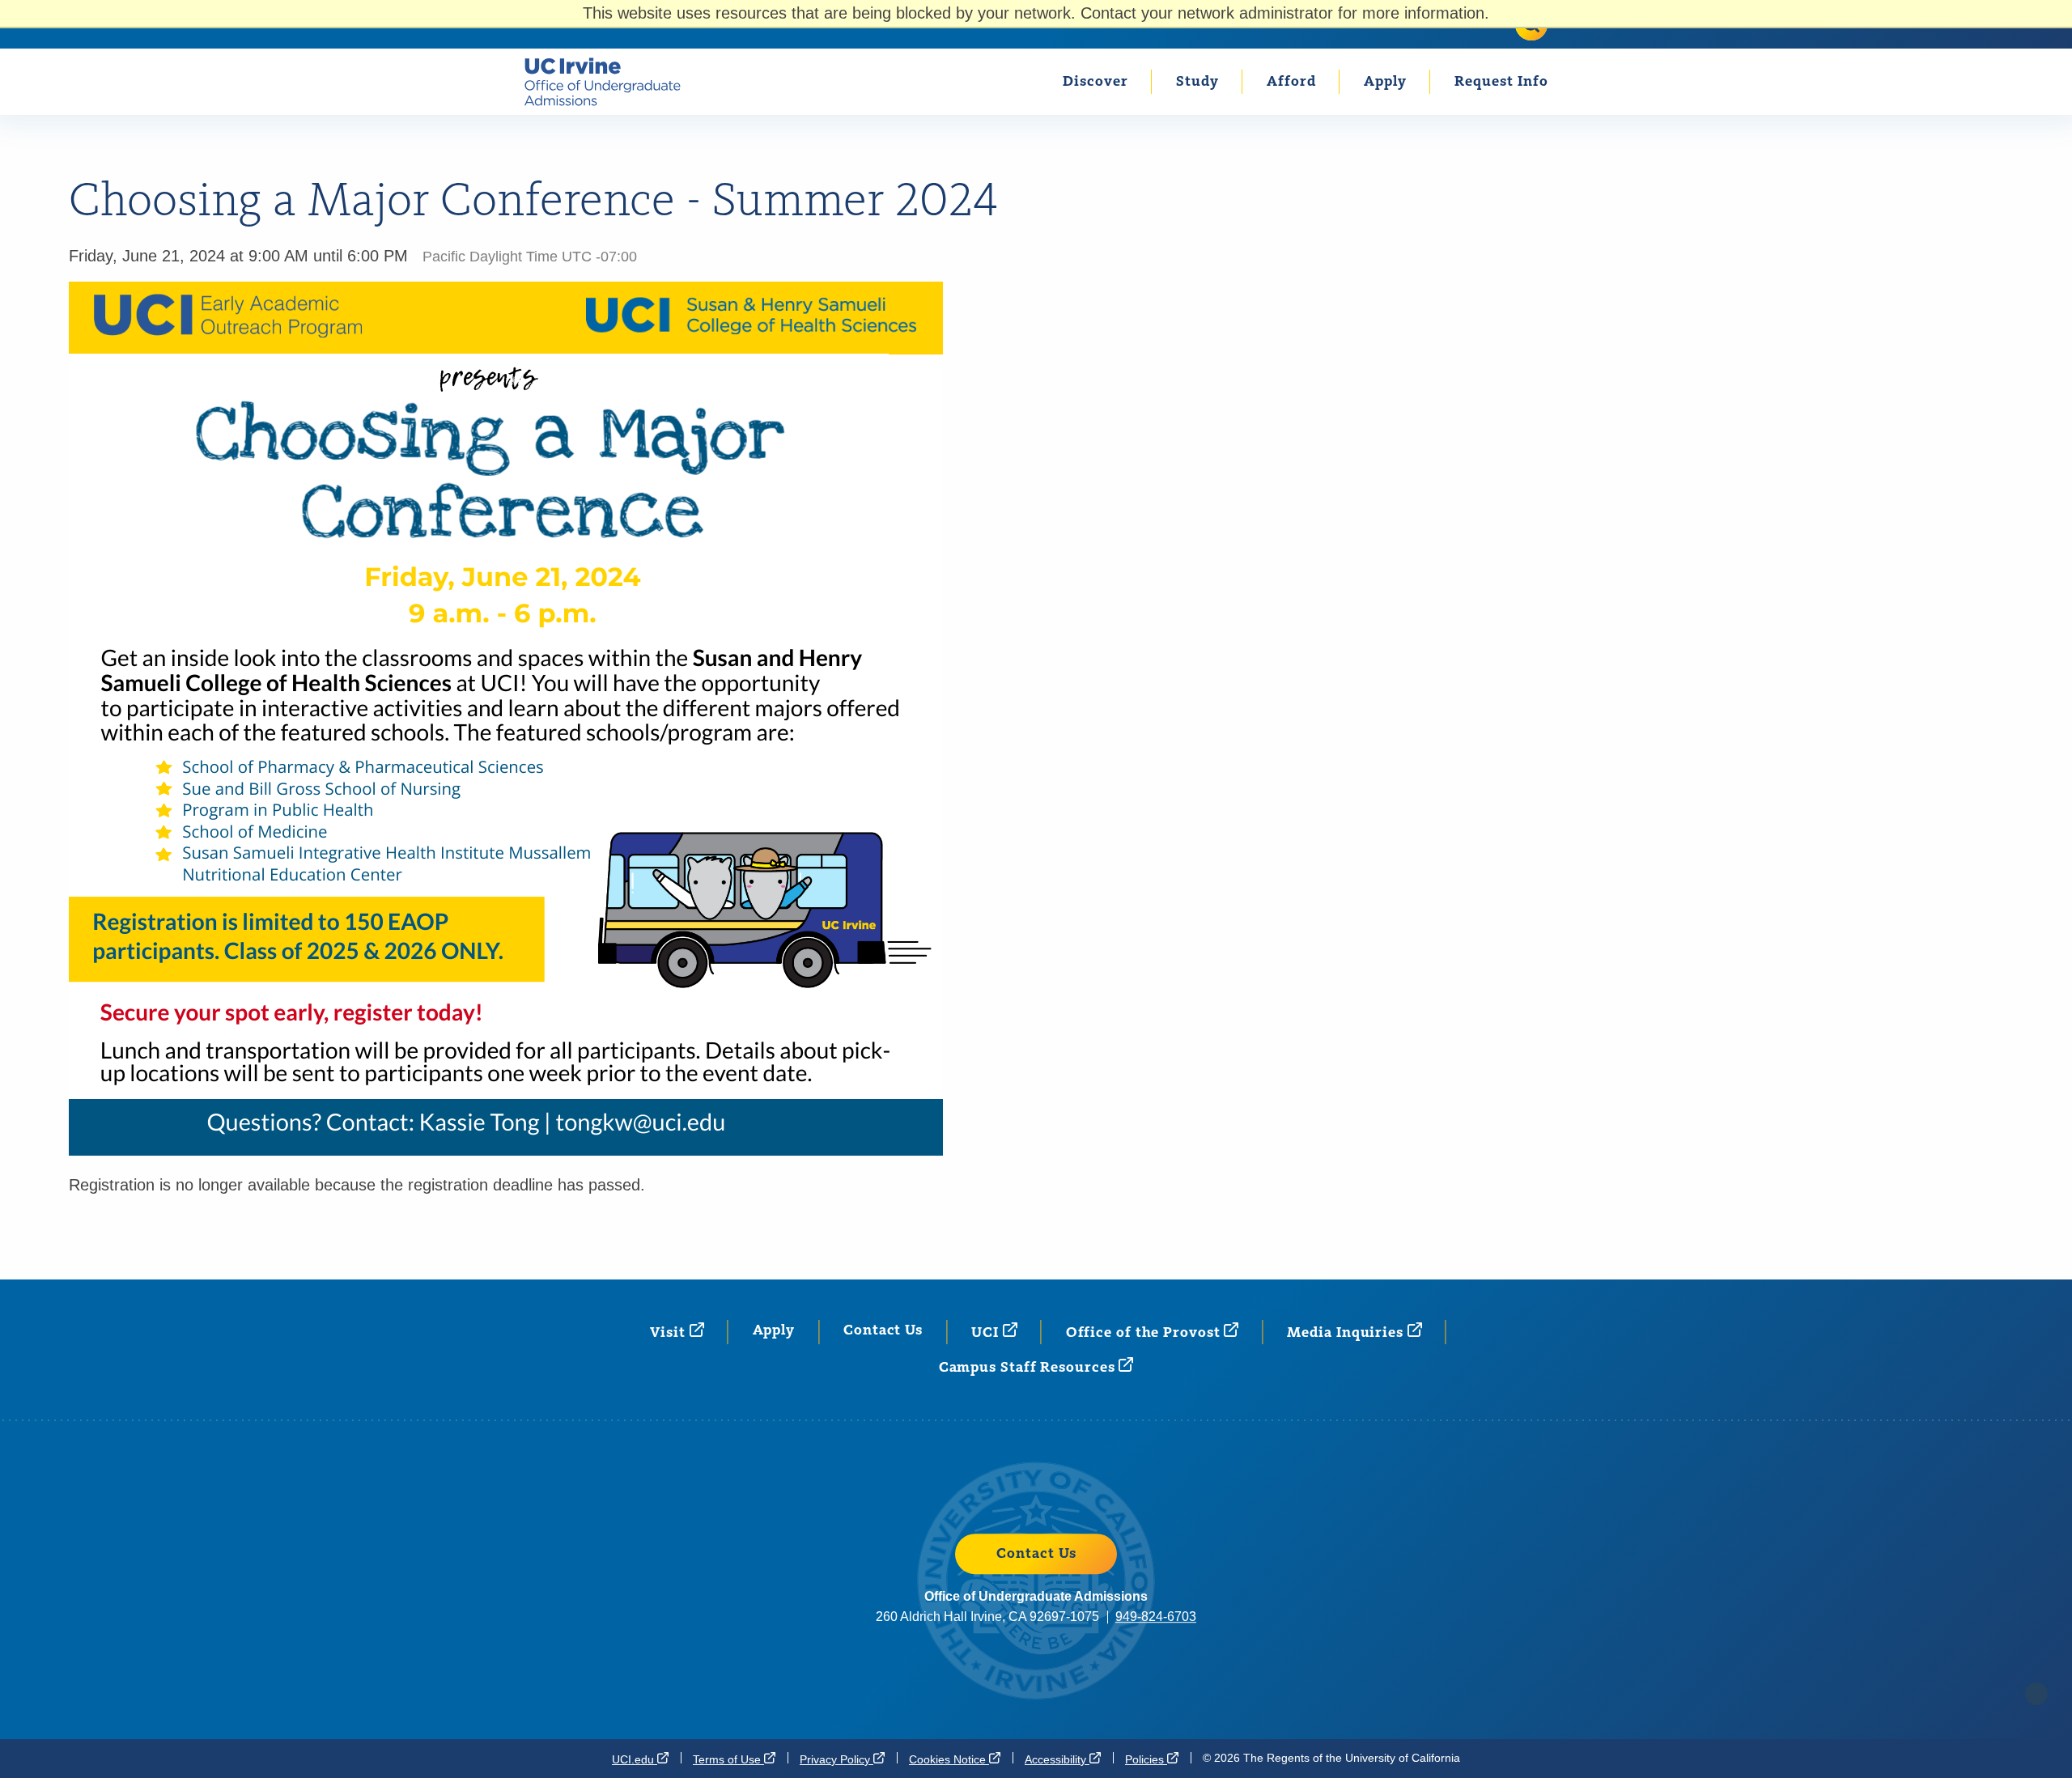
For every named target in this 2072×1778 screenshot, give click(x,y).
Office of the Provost (1145, 1333)
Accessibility (1057, 1759)
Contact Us (883, 1330)
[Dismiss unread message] (2036, 1694)
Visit (669, 1333)
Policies (1146, 1759)
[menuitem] (1095, 82)
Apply (1385, 82)
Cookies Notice (949, 1759)
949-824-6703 (1156, 1617)
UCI (987, 1333)
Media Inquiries (1347, 1333)
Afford (1291, 82)
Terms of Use (728, 1759)
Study (1197, 82)
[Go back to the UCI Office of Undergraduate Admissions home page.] (609, 82)
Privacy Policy (836, 1759)
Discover (1095, 82)
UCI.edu (635, 1759)
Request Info (1501, 82)
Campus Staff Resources (1029, 1368)
